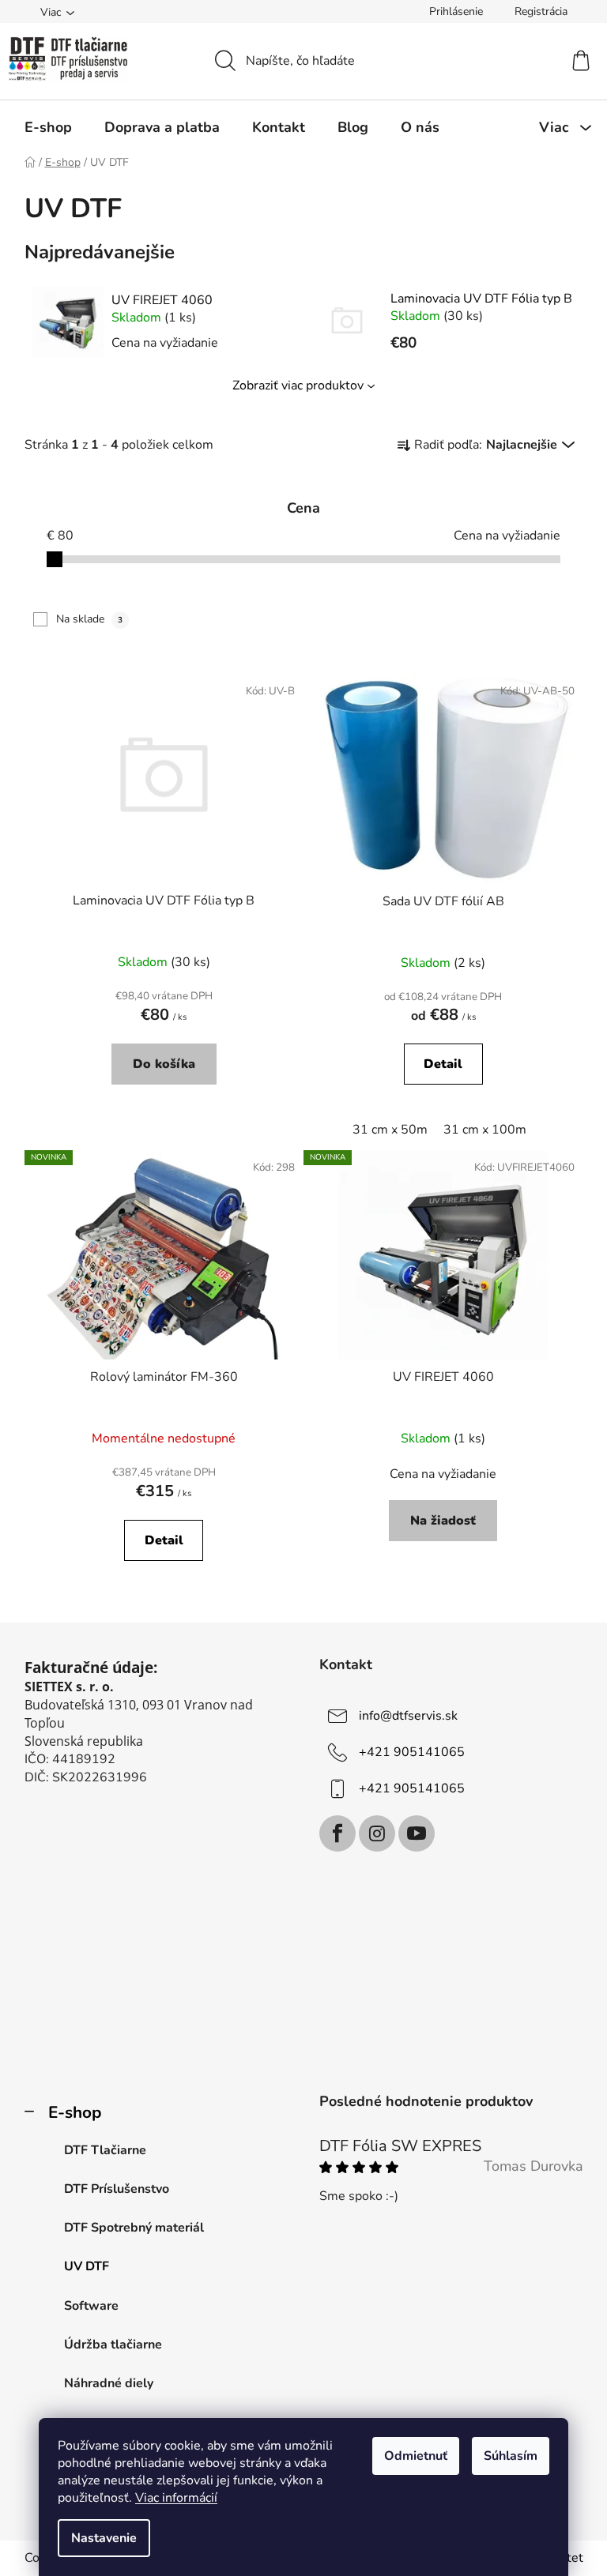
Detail (443, 1064)
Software (91, 2306)
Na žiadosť (443, 1521)
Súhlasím (511, 2456)
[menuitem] (48, 127)
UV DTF (87, 2266)
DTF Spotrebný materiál (134, 2228)
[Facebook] (337, 1833)
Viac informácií (176, 2498)
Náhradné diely (109, 2383)
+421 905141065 (412, 1752)
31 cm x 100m (485, 1130)
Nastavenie (104, 2538)
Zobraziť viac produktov (298, 385)
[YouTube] (417, 1833)
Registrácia (541, 11)
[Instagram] (377, 1833)
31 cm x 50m (390, 1130)
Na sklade (89, 619)
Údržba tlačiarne (113, 2345)
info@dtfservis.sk (408, 1716)
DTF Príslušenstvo (117, 2189)
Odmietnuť (416, 2456)
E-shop (75, 2112)
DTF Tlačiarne (105, 2150)
